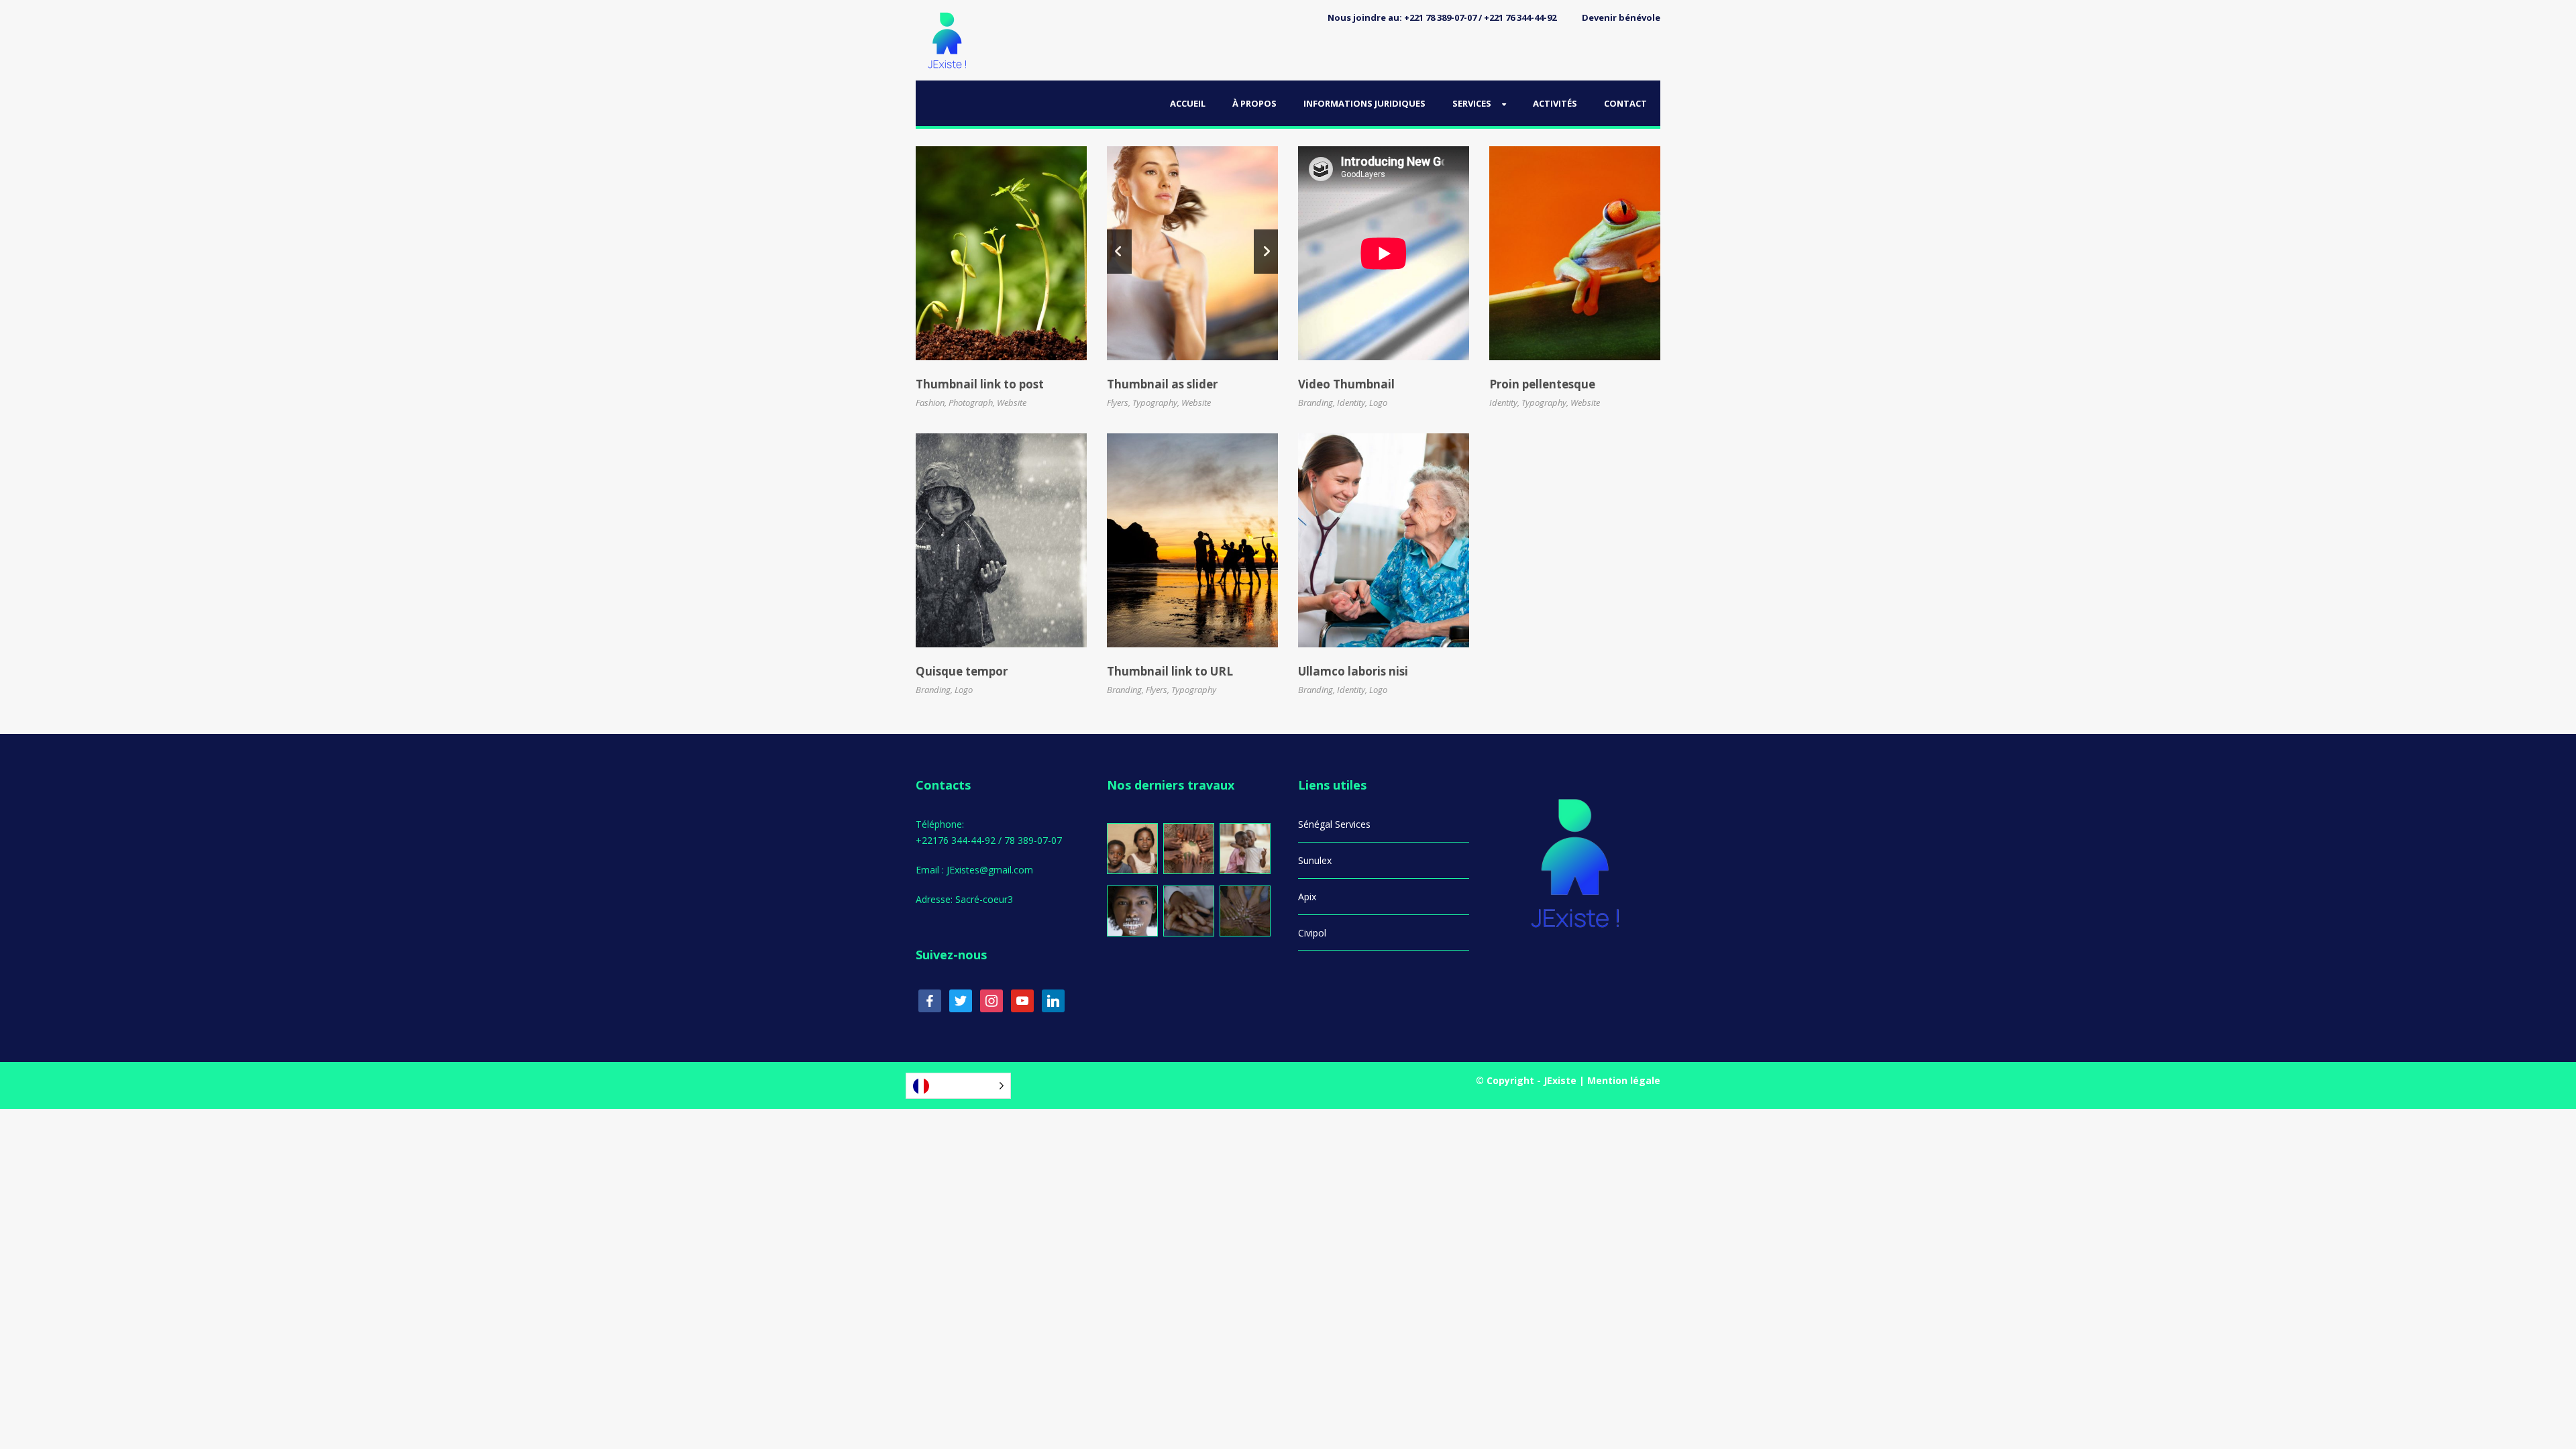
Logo (1378, 402)
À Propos (1254, 103)
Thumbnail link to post (980, 384)
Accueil (1188, 103)
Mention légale (1624, 1080)
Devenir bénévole (1621, 17)
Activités (1555, 103)
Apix (1307, 897)
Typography (1155, 402)
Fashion (930, 402)
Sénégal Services (1334, 824)
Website (1012, 402)
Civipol (1312, 933)
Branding (1316, 402)
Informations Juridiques (1364, 103)
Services (1472, 103)
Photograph (971, 402)
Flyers (1118, 402)
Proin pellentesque (1542, 384)
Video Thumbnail (1346, 384)
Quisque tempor (962, 671)
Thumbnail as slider (1162, 384)
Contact (1625, 103)
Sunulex (1315, 860)
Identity (1351, 402)
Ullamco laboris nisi (1353, 671)
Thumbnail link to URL (1170, 671)
